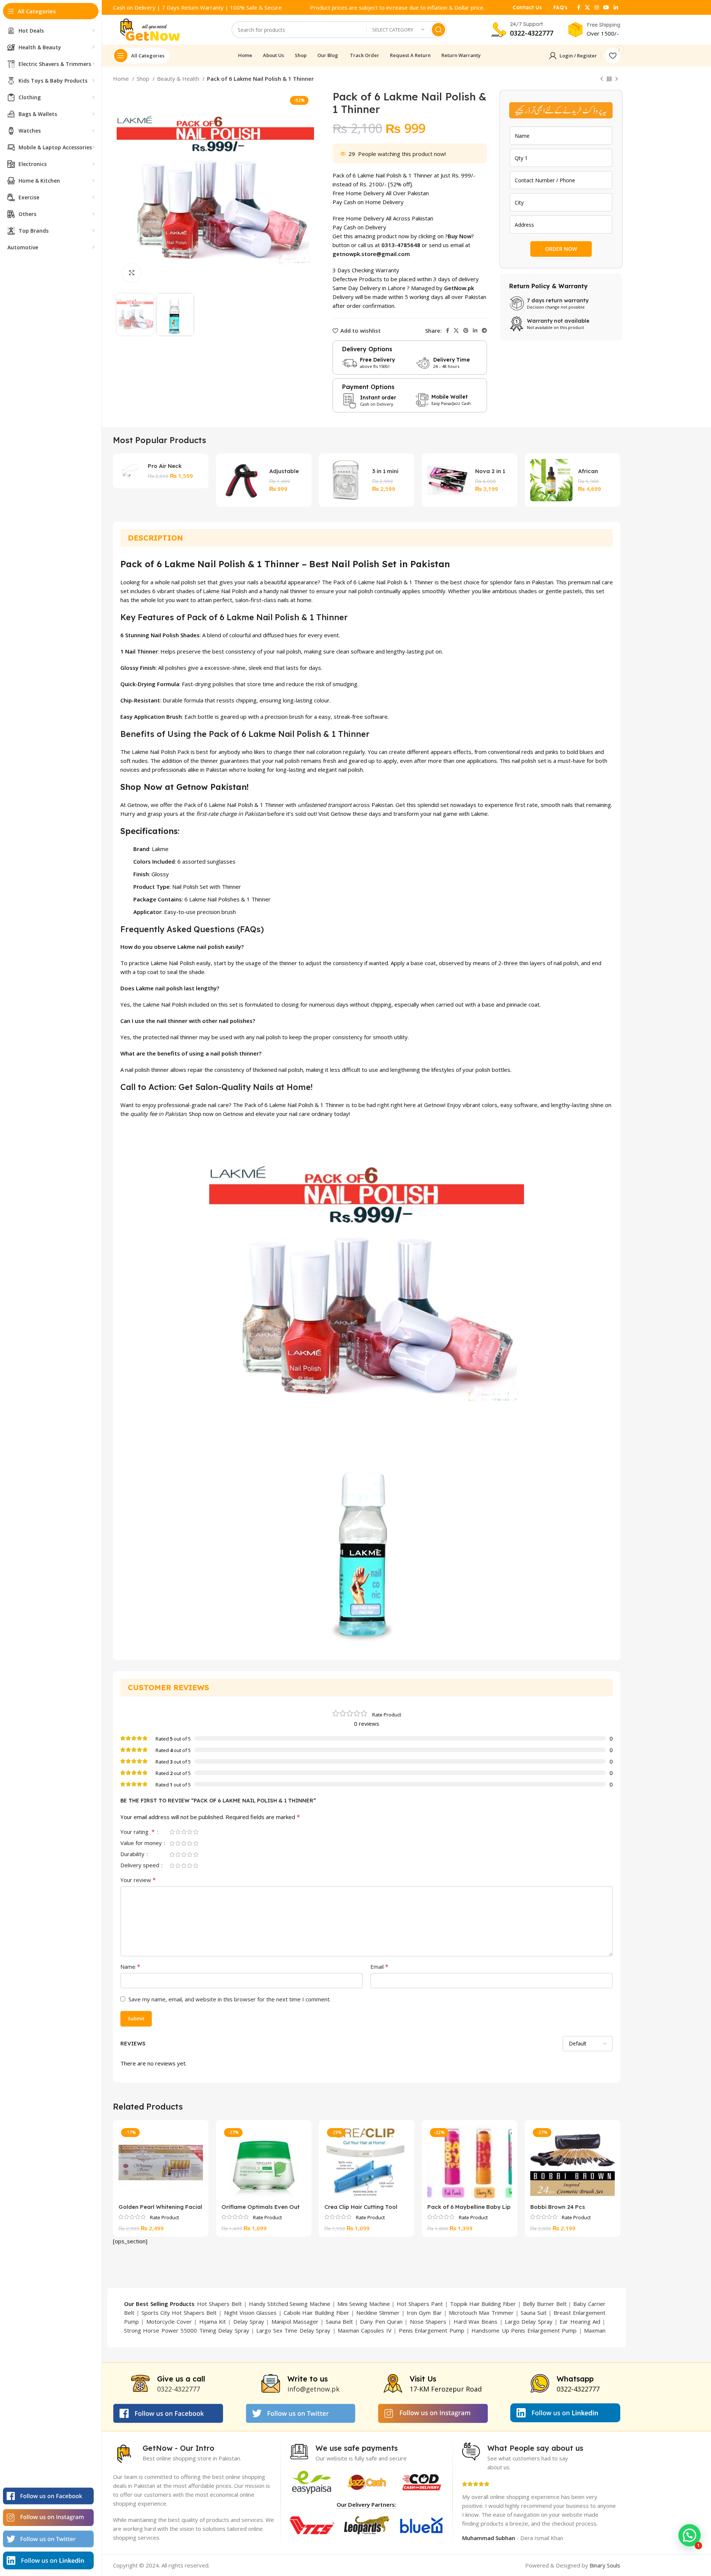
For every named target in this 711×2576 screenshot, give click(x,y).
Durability (133, 1854)
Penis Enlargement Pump (432, 2330)
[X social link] (587, 7)
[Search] (438, 30)
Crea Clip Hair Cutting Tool (361, 2207)
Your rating (138, 1832)
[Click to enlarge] (131, 273)
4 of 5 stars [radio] (190, 1832)
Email (379, 1967)
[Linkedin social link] (616, 7)
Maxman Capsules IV (365, 2330)
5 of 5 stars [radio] (196, 1832)
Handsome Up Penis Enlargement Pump (524, 2330)
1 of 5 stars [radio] (172, 1832)
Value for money (142, 1843)
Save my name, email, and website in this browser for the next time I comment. (230, 1999)
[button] (690, 2535)
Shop (144, 79)
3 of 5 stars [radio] (184, 1832)
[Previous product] (602, 79)
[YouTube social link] (606, 7)
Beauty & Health (179, 79)
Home (122, 79)
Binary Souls (605, 2565)
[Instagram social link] (597, 7)
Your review (138, 1880)
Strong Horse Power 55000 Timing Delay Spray (187, 2330)
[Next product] (617, 79)
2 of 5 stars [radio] (178, 1832)
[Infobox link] (527, 7)
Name (130, 1967)
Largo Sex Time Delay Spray (293, 2330)
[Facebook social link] (579, 7)
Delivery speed (141, 1866)
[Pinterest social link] (466, 330)
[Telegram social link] (484, 330)
